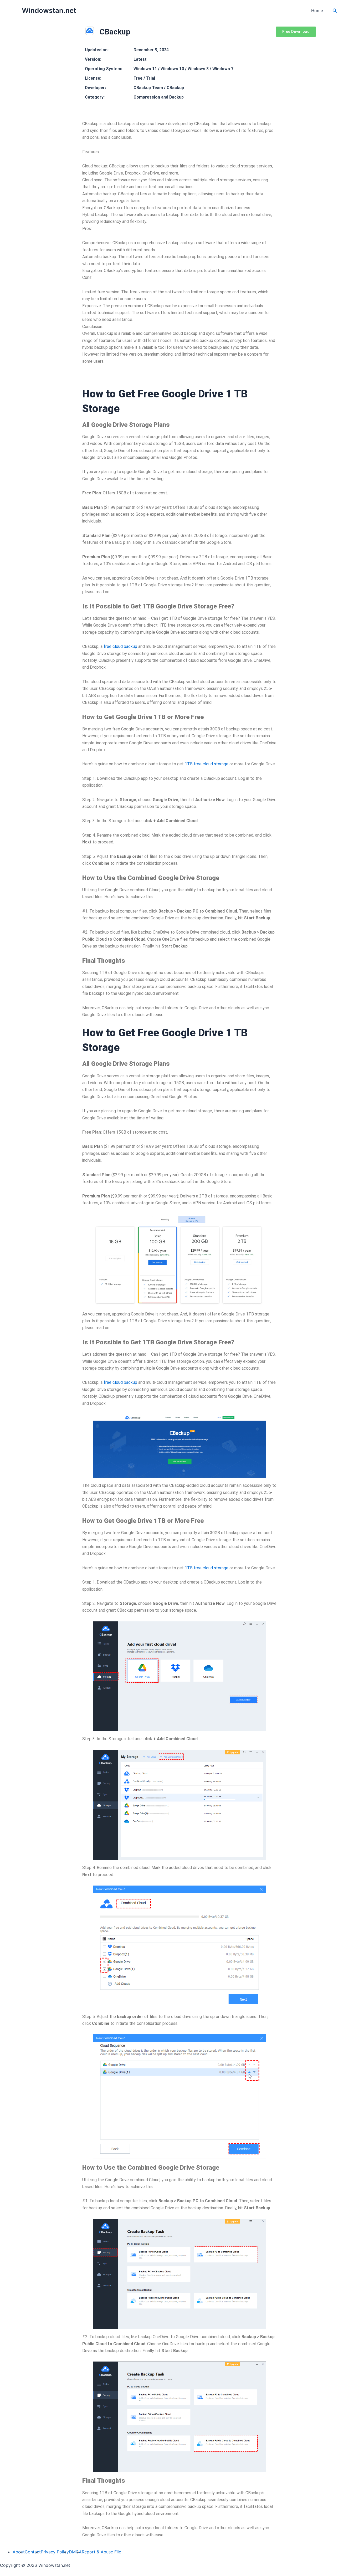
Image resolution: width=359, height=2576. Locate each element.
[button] (335, 11)
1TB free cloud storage (207, 1568)
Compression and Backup (159, 97)
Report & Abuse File (101, 2552)
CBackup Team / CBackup (159, 88)
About (19, 2552)
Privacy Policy (55, 2552)
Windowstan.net (49, 10)
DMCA (75, 2552)
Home (317, 11)
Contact (33, 2552)
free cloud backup (120, 1382)
